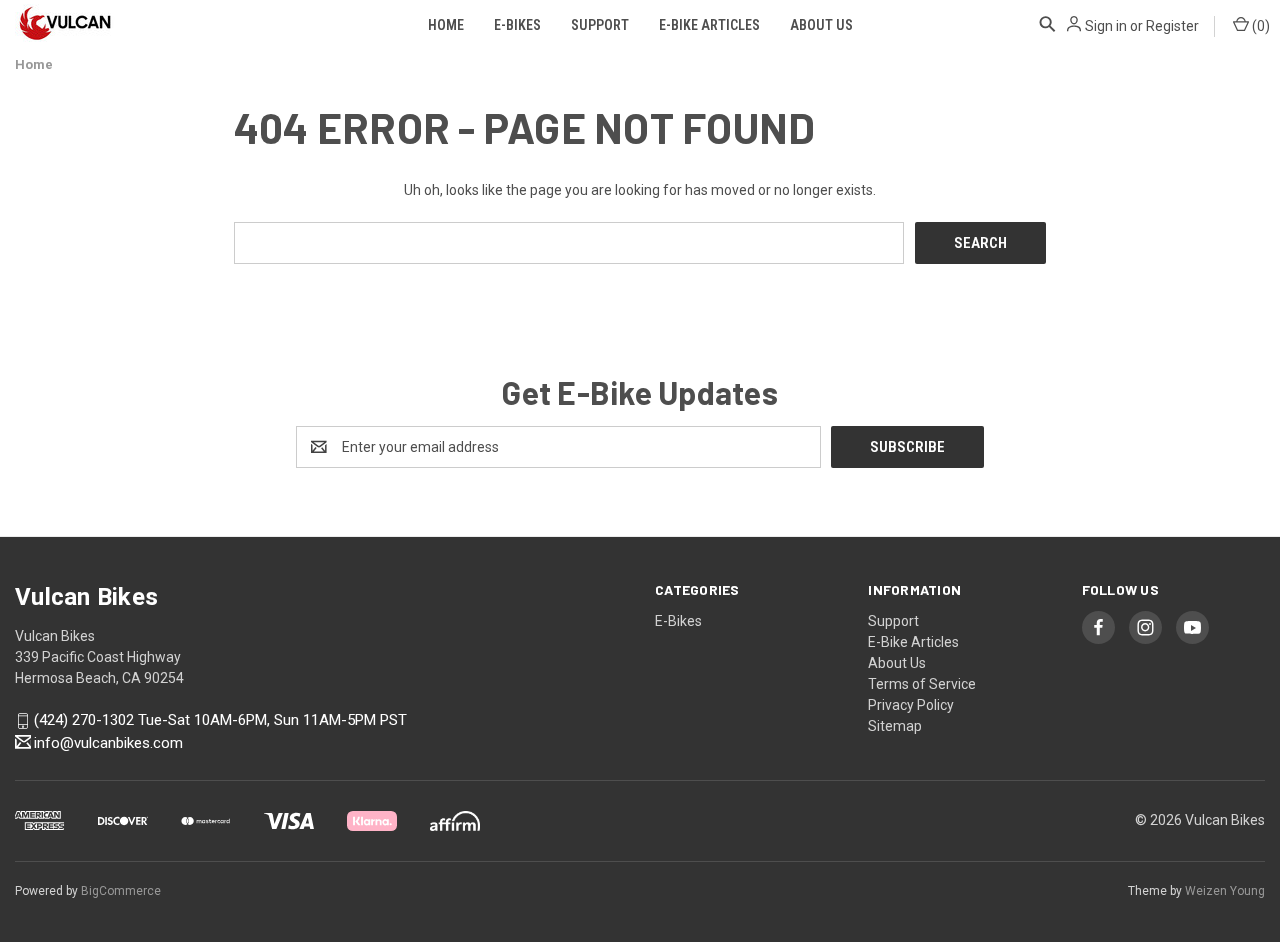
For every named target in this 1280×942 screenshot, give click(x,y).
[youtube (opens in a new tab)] (1192, 627)
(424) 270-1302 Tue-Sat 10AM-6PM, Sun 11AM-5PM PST (220, 721)
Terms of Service (922, 684)
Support (600, 25)
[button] (1048, 24)
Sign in (1106, 26)
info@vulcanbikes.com (108, 743)
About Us (821, 25)
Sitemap (895, 726)
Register (1172, 26)
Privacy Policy (911, 705)
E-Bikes (517, 25)
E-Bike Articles (709, 25)
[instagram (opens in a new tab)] (1145, 627)
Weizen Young (1225, 891)
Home (446, 25)
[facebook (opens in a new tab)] (1098, 627)
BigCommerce (121, 891)
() (1259, 26)
